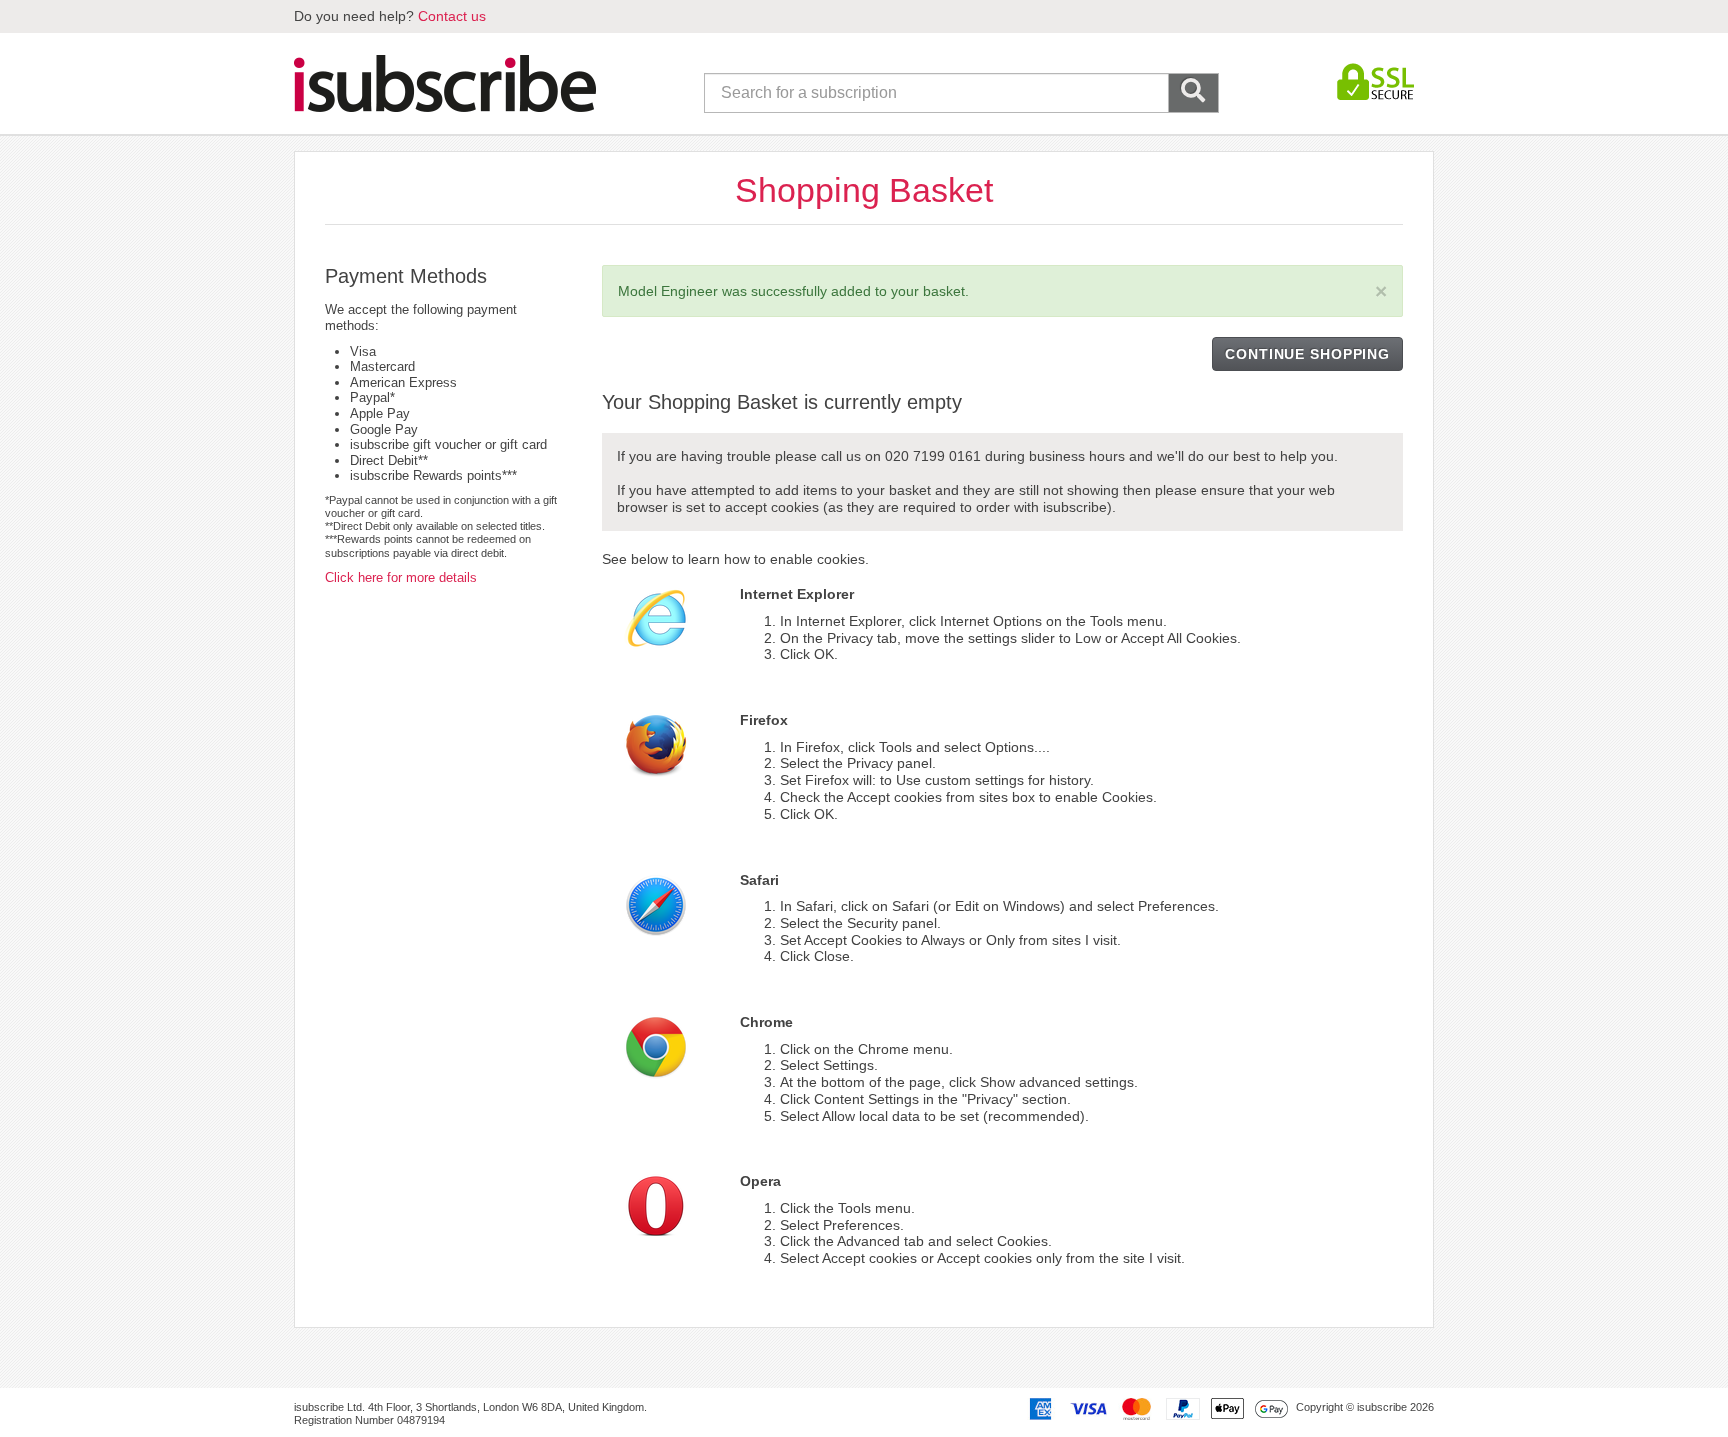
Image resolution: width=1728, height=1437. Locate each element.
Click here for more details (401, 577)
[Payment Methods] (1155, 1408)
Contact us (452, 16)
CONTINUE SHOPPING (1307, 354)
